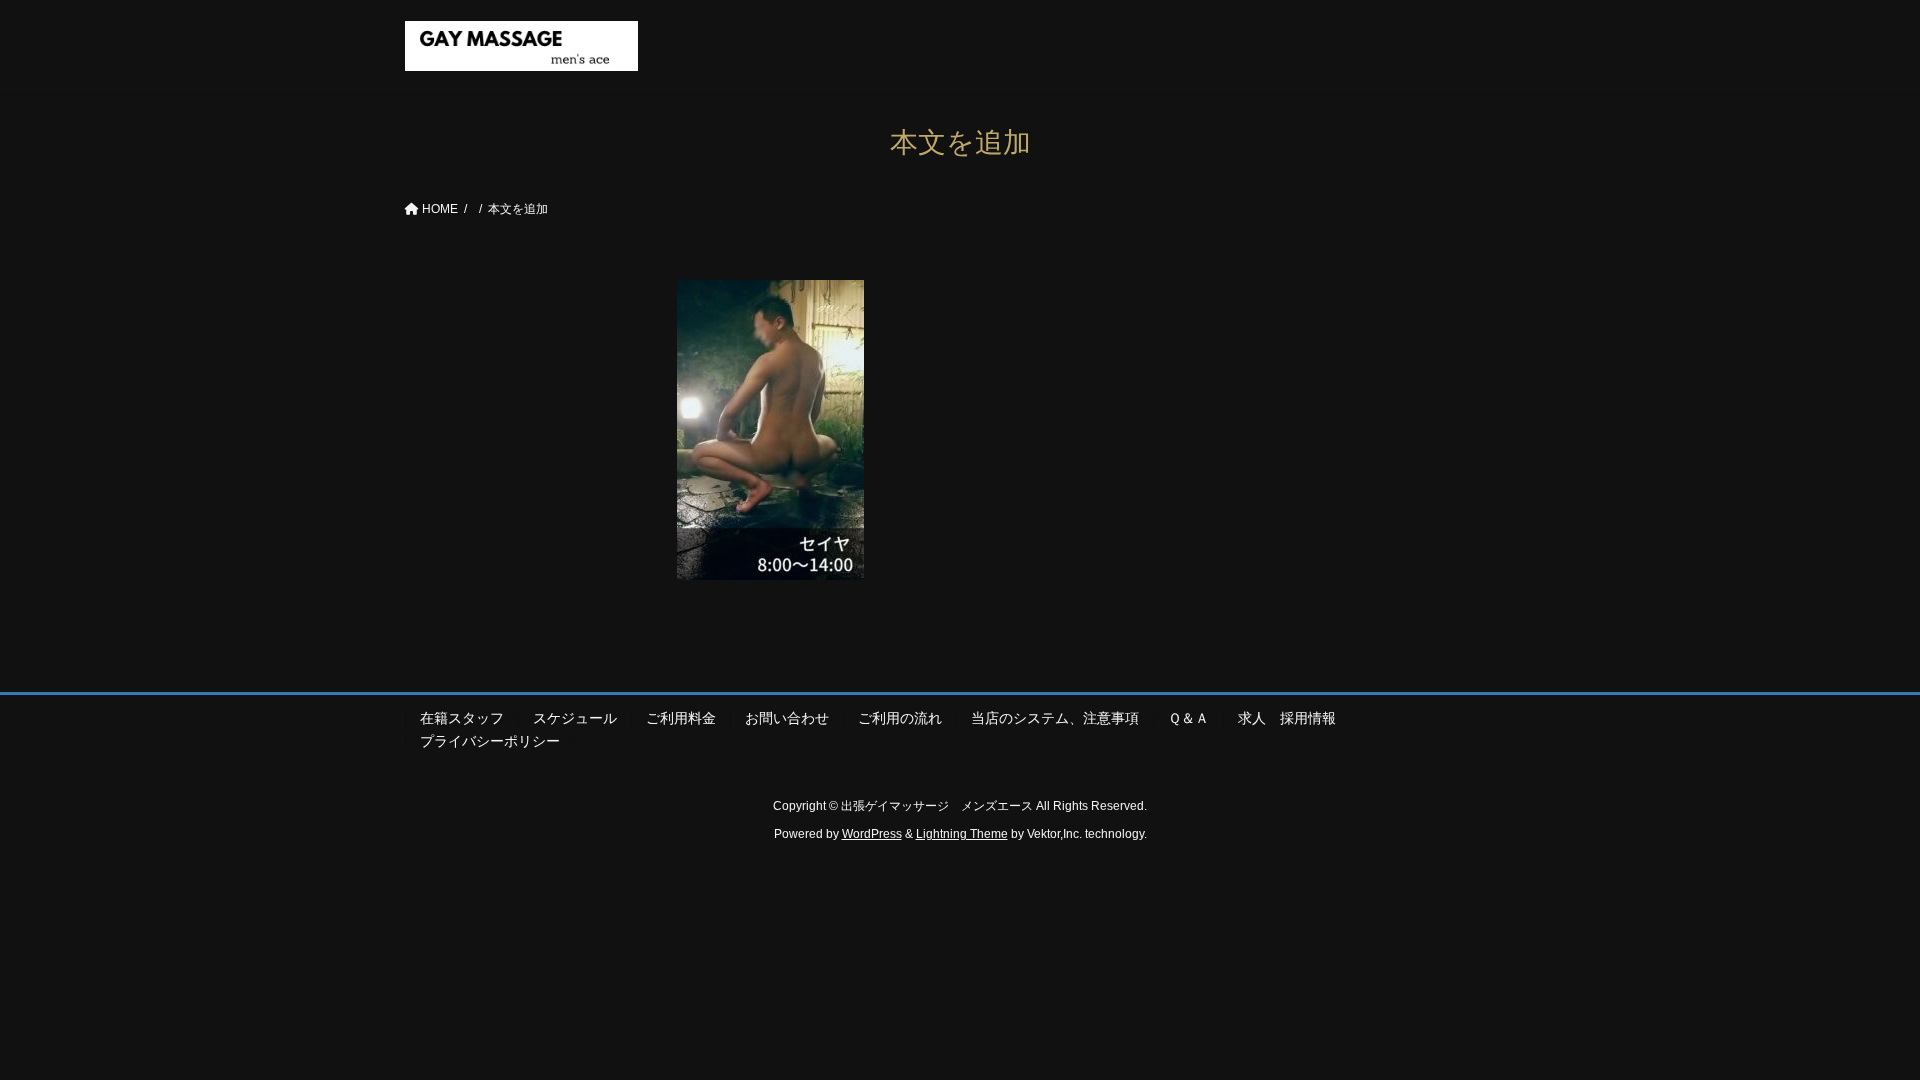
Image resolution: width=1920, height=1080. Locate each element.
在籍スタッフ (462, 718)
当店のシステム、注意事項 (1055, 718)
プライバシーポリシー (490, 741)
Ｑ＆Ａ (1188, 718)
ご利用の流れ (900, 718)
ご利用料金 (681, 718)
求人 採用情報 (1294, 718)
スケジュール (575, 718)
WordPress (872, 834)
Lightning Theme (962, 834)
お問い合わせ (787, 718)
